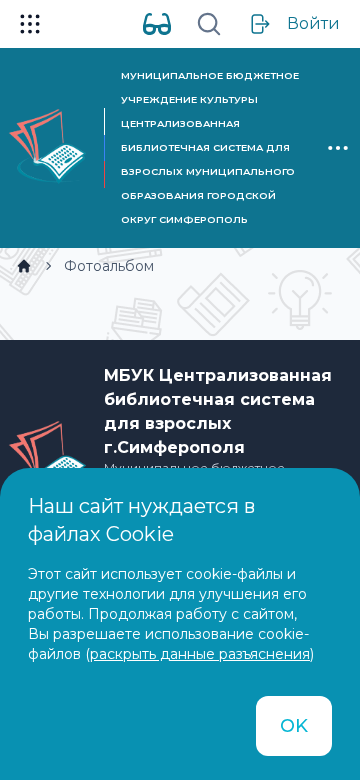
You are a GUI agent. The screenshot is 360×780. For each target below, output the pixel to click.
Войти (313, 23)
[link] (24, 266)
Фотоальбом (109, 266)
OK (294, 726)
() (199, 654)
